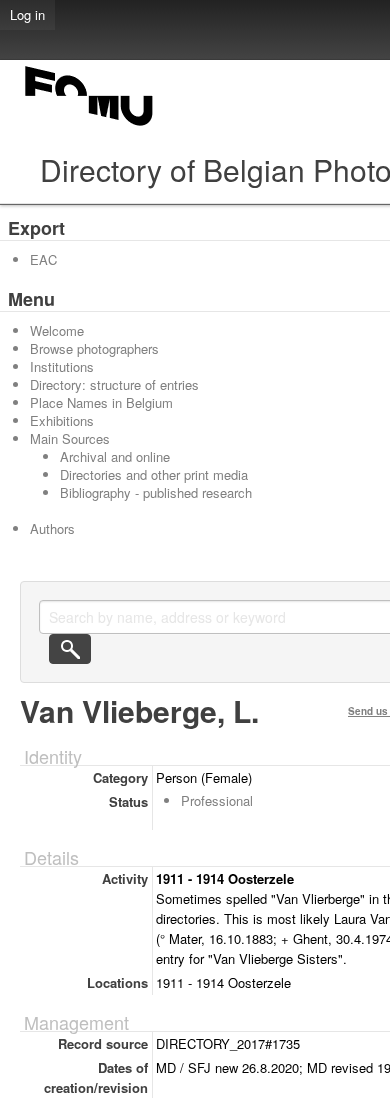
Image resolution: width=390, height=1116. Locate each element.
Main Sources (70, 438)
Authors (52, 528)
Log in (27, 14)
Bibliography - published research (156, 492)
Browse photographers (94, 348)
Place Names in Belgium (101, 402)
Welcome (57, 330)
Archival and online (115, 456)
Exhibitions (62, 420)
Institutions (62, 366)
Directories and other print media (154, 474)
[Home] (90, 125)
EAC (43, 259)
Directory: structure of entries (114, 384)
